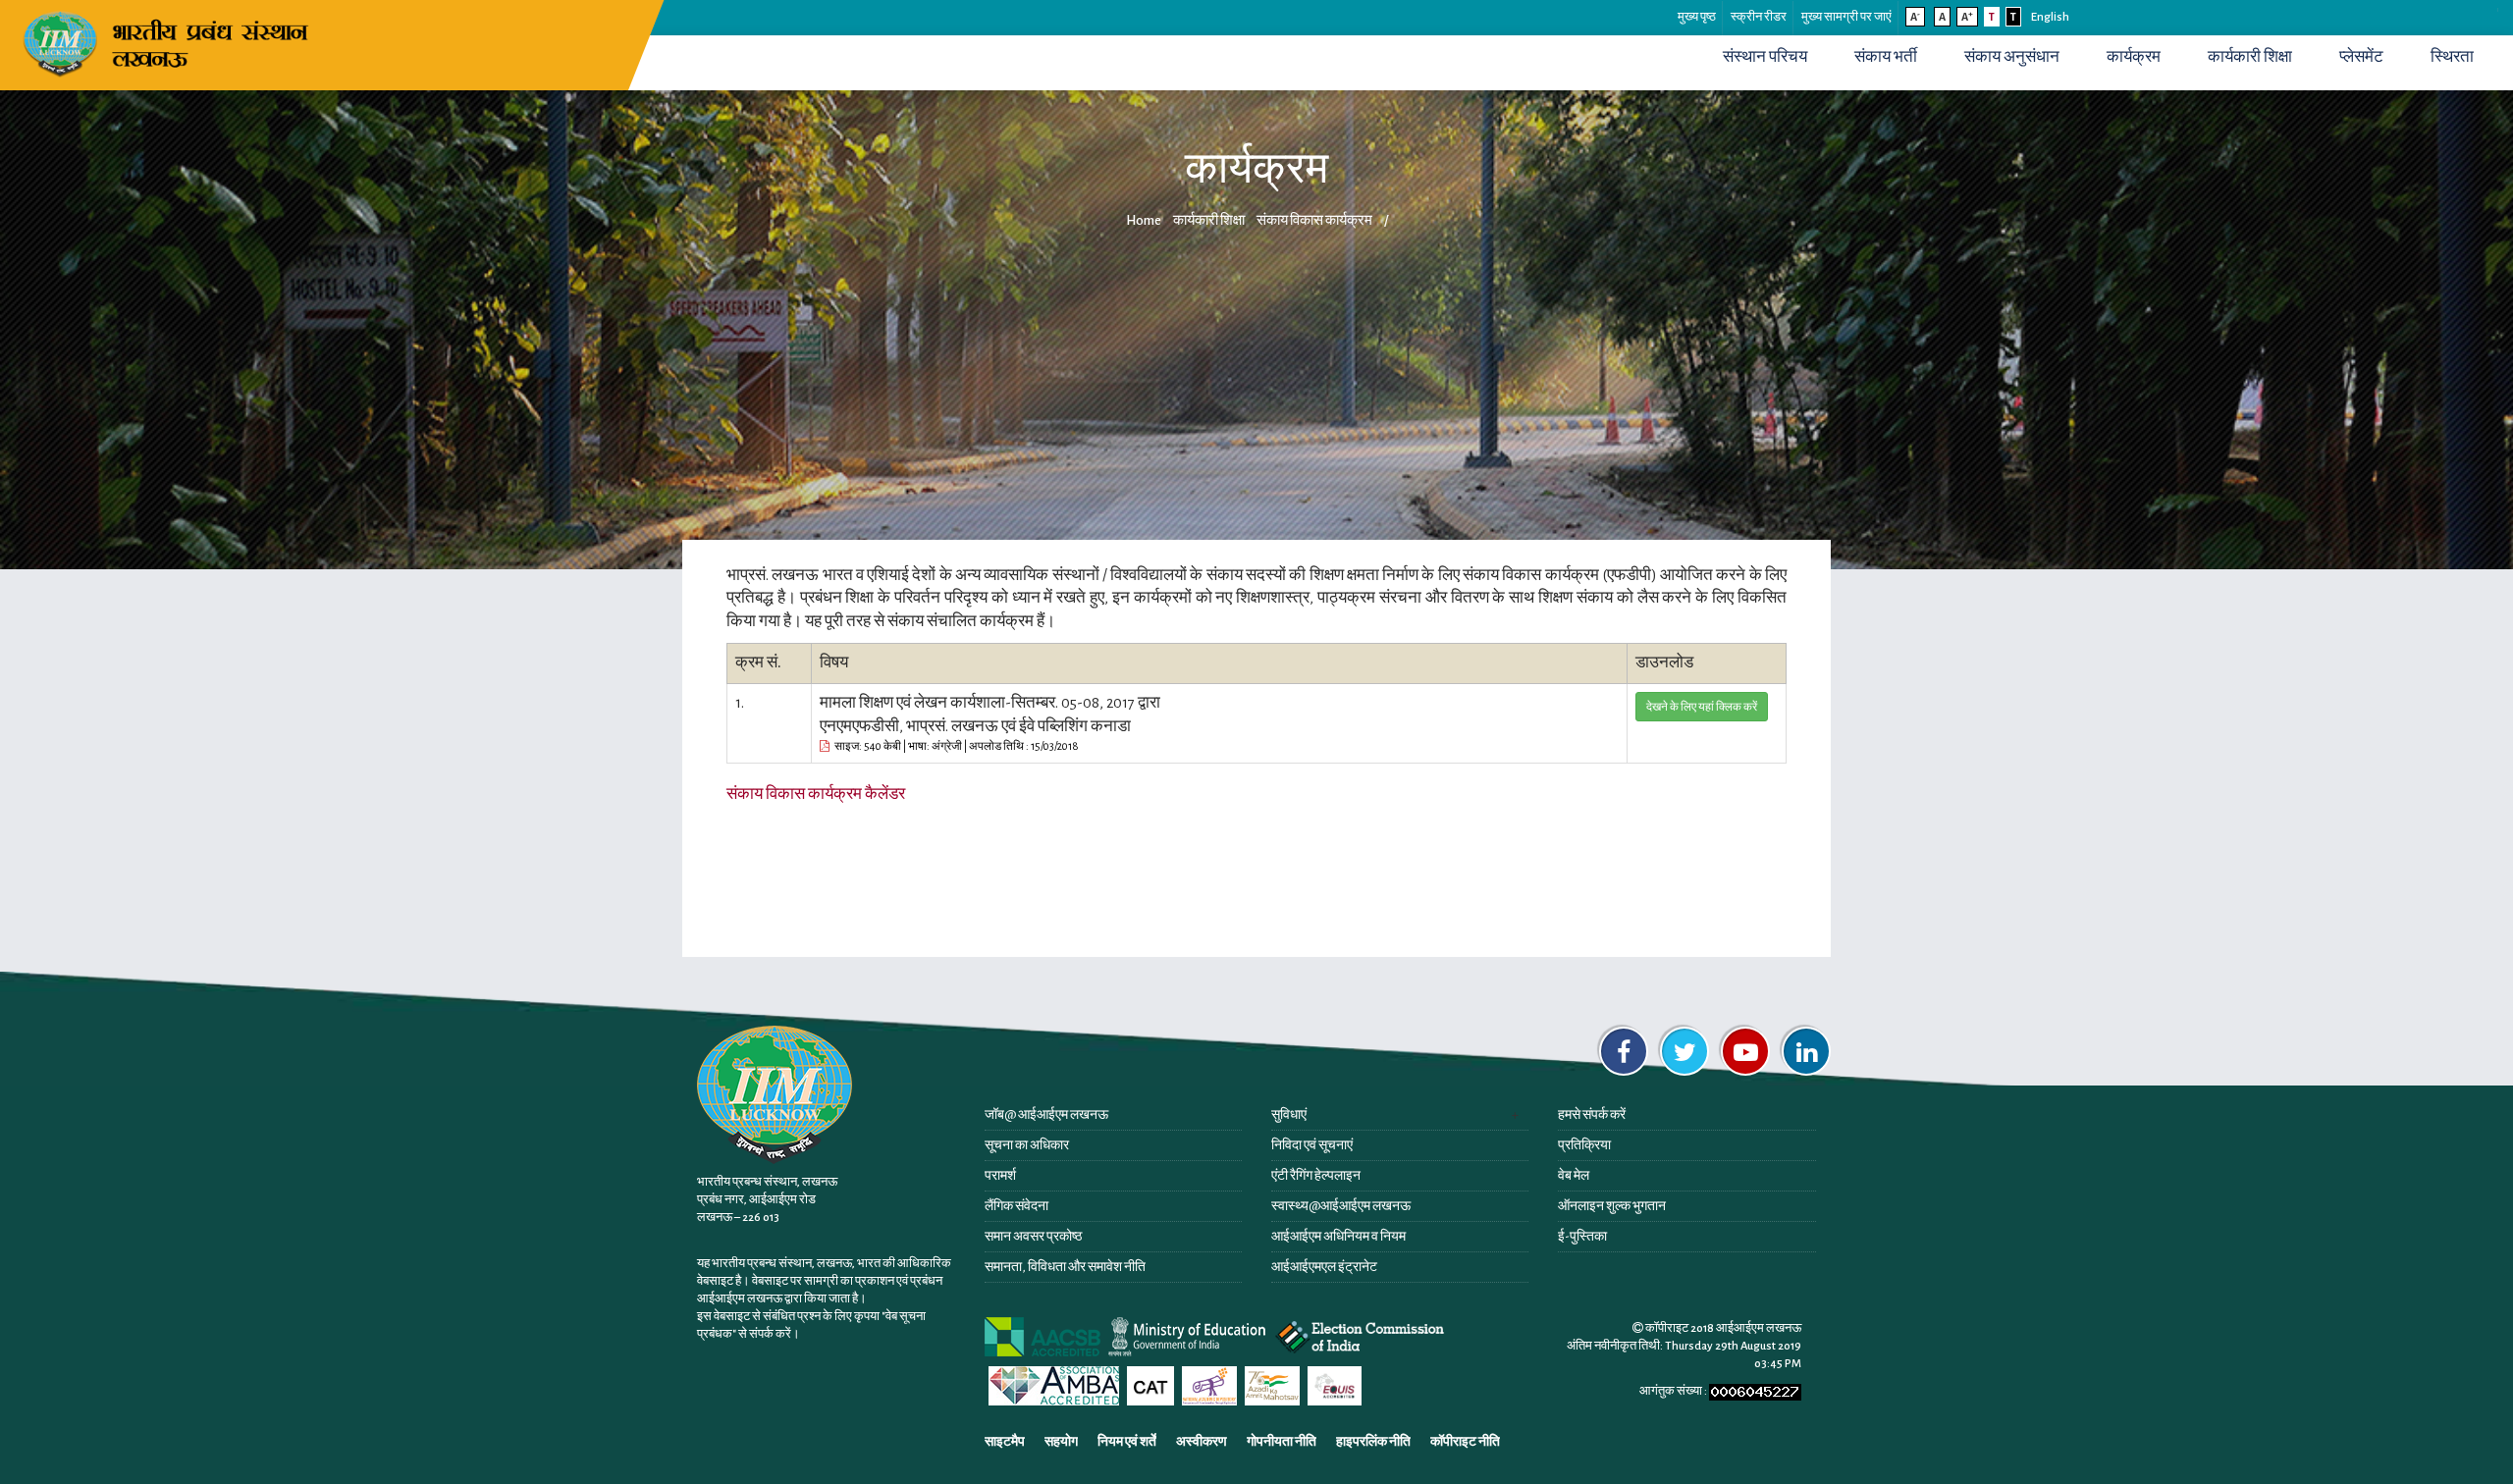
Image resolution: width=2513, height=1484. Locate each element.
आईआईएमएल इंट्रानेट (1324, 1267)
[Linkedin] (1806, 1051)
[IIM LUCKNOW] (169, 42)
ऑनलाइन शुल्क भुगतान (1612, 1206)
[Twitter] (1684, 1051)
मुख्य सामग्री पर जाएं (1846, 17)
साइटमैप (1005, 1442)
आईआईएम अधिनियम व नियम (1338, 1237)
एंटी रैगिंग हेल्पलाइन (1316, 1176)
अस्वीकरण (1202, 1442)
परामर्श (1000, 1176)
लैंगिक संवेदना (1016, 1206)
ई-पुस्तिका (1582, 1237)
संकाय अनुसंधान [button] (2012, 57)
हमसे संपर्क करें (1592, 1115)
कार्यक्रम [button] (2134, 57)
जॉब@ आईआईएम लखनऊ (1046, 1115)
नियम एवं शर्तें (1127, 1442)
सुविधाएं (1289, 1115)
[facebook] (1624, 1051)
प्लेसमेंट (2361, 57)
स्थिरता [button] (2452, 57)
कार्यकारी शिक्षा (2250, 57)
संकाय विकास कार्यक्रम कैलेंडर (816, 794)
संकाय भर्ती (1886, 57)
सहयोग (1061, 1442)
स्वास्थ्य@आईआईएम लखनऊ (1341, 1206)
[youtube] (1745, 1051)
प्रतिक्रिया (1584, 1145)
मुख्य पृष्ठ (1697, 17)
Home (1144, 220)
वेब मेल (1574, 1176)
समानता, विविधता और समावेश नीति (1065, 1267)
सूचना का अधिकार (1027, 1145)
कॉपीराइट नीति (1465, 1442)
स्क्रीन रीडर (1759, 17)
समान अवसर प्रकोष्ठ (1033, 1237)
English (2050, 17)
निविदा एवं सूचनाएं (1312, 1145)
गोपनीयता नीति (1282, 1442)
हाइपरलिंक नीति (1373, 1442)
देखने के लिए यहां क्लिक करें (1702, 707)
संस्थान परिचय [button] (1765, 57)
